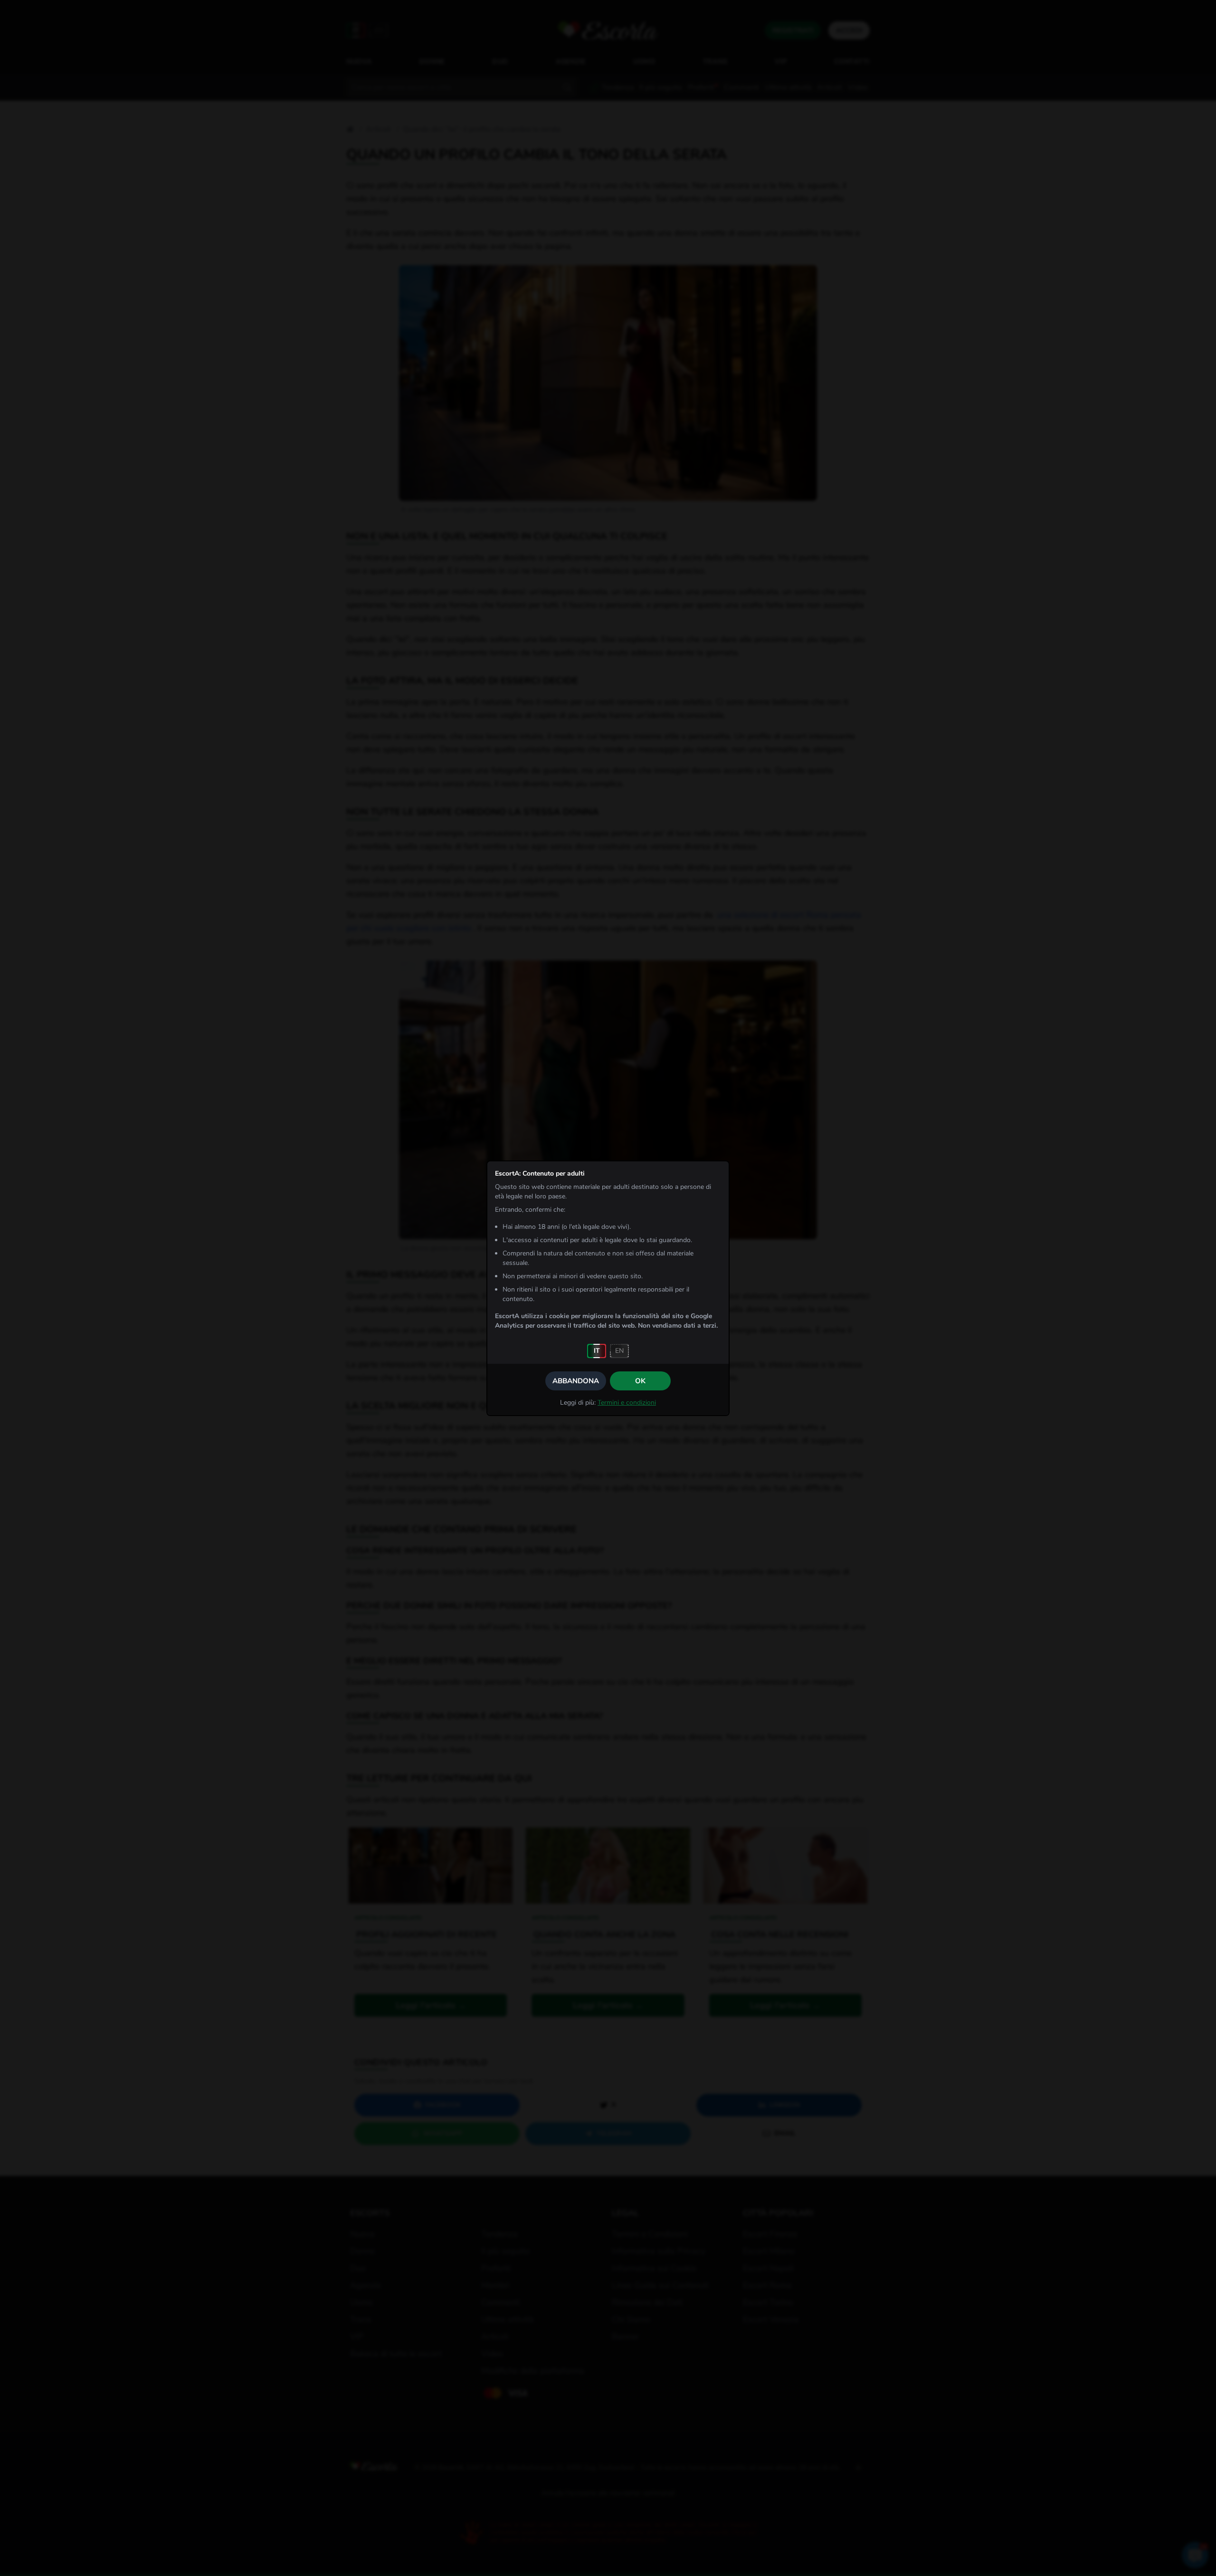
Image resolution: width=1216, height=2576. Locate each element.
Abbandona (576, 1381)
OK (640, 1381)
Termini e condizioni (627, 1403)
